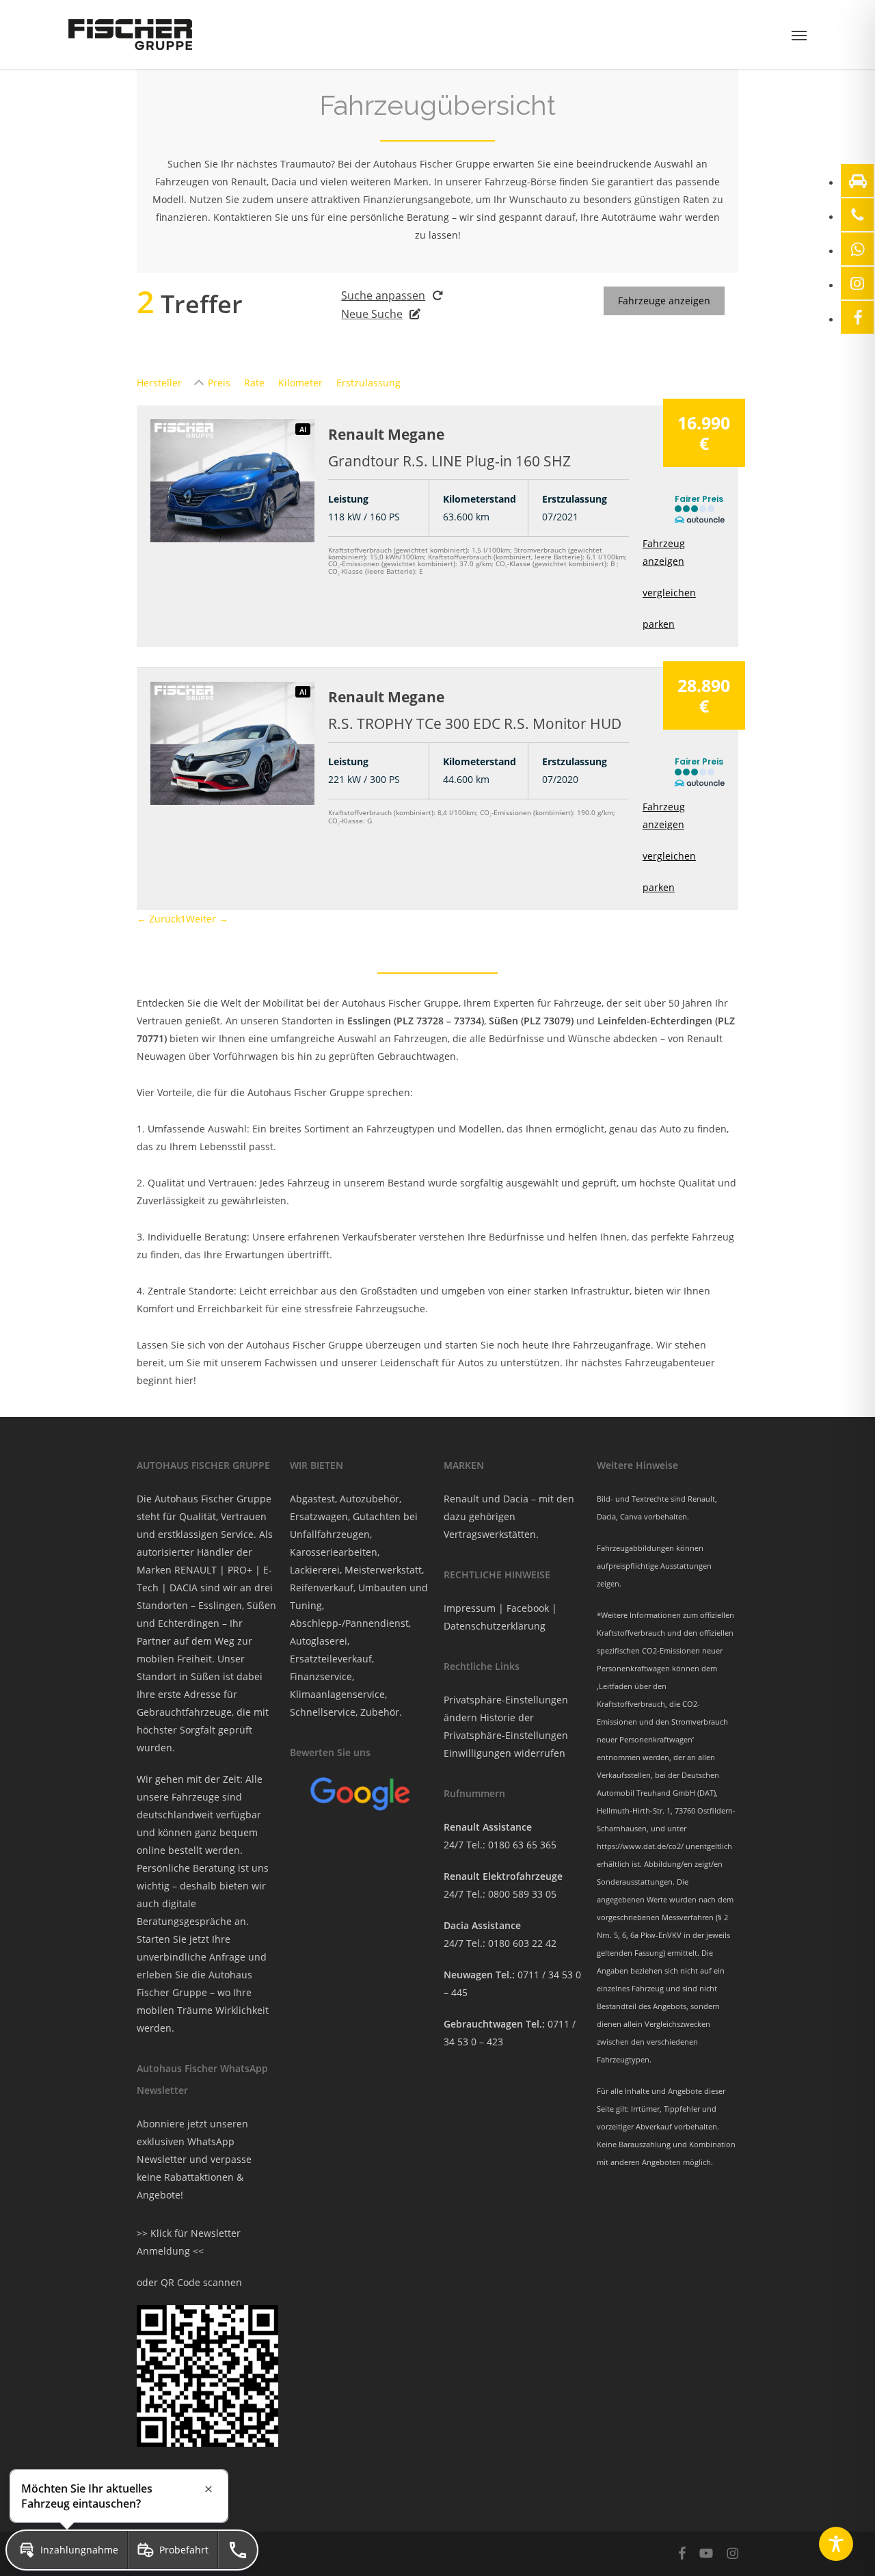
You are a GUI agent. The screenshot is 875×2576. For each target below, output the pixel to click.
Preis (219, 383)
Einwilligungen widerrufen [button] (504, 1753)
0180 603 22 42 (522, 1943)
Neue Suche (372, 314)
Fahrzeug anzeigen (664, 552)
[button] (799, 35)
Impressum (470, 1608)
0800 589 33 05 (522, 1894)
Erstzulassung (368, 383)
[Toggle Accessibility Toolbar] (836, 2544)
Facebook (528, 1608)
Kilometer (300, 383)
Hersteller (159, 383)
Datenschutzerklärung (495, 1626)
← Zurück (159, 919)
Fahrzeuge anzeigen (664, 301)
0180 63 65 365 (522, 1845)
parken (659, 624)
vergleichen (669, 593)
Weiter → (207, 919)
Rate (254, 383)
